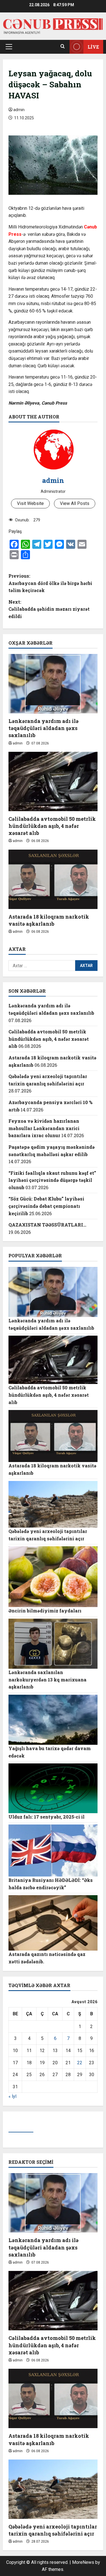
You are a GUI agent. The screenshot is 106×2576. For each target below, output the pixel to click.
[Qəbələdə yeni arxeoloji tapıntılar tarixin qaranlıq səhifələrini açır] (53, 2489)
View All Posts (75, 503)
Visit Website (30, 503)
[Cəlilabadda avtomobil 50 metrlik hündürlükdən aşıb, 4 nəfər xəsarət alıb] (53, 781)
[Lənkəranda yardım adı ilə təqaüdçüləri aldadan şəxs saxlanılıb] (53, 684)
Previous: (50, 583)
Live (93, 47)
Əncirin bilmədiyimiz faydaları (45, 1611)
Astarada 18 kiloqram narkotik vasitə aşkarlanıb (49, 920)
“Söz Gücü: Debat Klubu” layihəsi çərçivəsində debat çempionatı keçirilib (46, 1206)
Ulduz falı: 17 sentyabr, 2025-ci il (46, 1817)
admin (19, 110)
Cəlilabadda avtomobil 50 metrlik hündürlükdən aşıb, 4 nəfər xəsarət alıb (52, 826)
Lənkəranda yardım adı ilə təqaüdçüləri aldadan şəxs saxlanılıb (44, 728)
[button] (9, 47)
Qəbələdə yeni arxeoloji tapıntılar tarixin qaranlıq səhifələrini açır (53, 2530)
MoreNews (83, 2562)
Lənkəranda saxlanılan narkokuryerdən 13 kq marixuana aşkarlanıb (47, 1679)
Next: (49, 609)
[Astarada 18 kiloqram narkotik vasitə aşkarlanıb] (53, 879)
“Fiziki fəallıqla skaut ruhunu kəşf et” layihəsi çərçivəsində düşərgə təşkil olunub (52, 1180)
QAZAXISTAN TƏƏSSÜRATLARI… (47, 1225)
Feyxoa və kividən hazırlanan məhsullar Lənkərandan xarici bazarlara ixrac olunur (44, 1128)
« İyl (12, 2096)
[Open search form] (63, 47)
